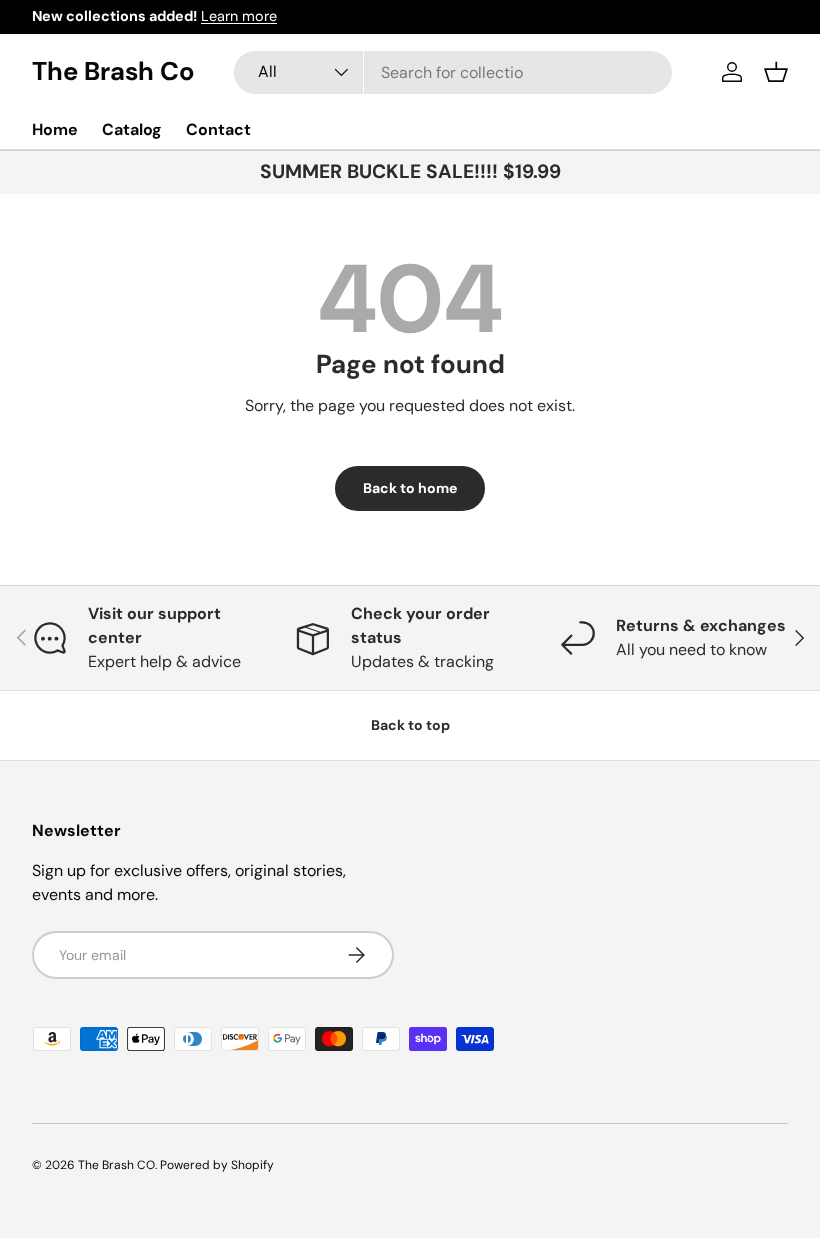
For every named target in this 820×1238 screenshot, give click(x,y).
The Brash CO (116, 1165)
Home (55, 129)
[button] (776, 72)
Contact (218, 129)
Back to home (410, 488)
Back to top (410, 725)
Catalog (132, 129)
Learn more (239, 16)
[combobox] (453, 72)
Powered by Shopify (217, 1165)
